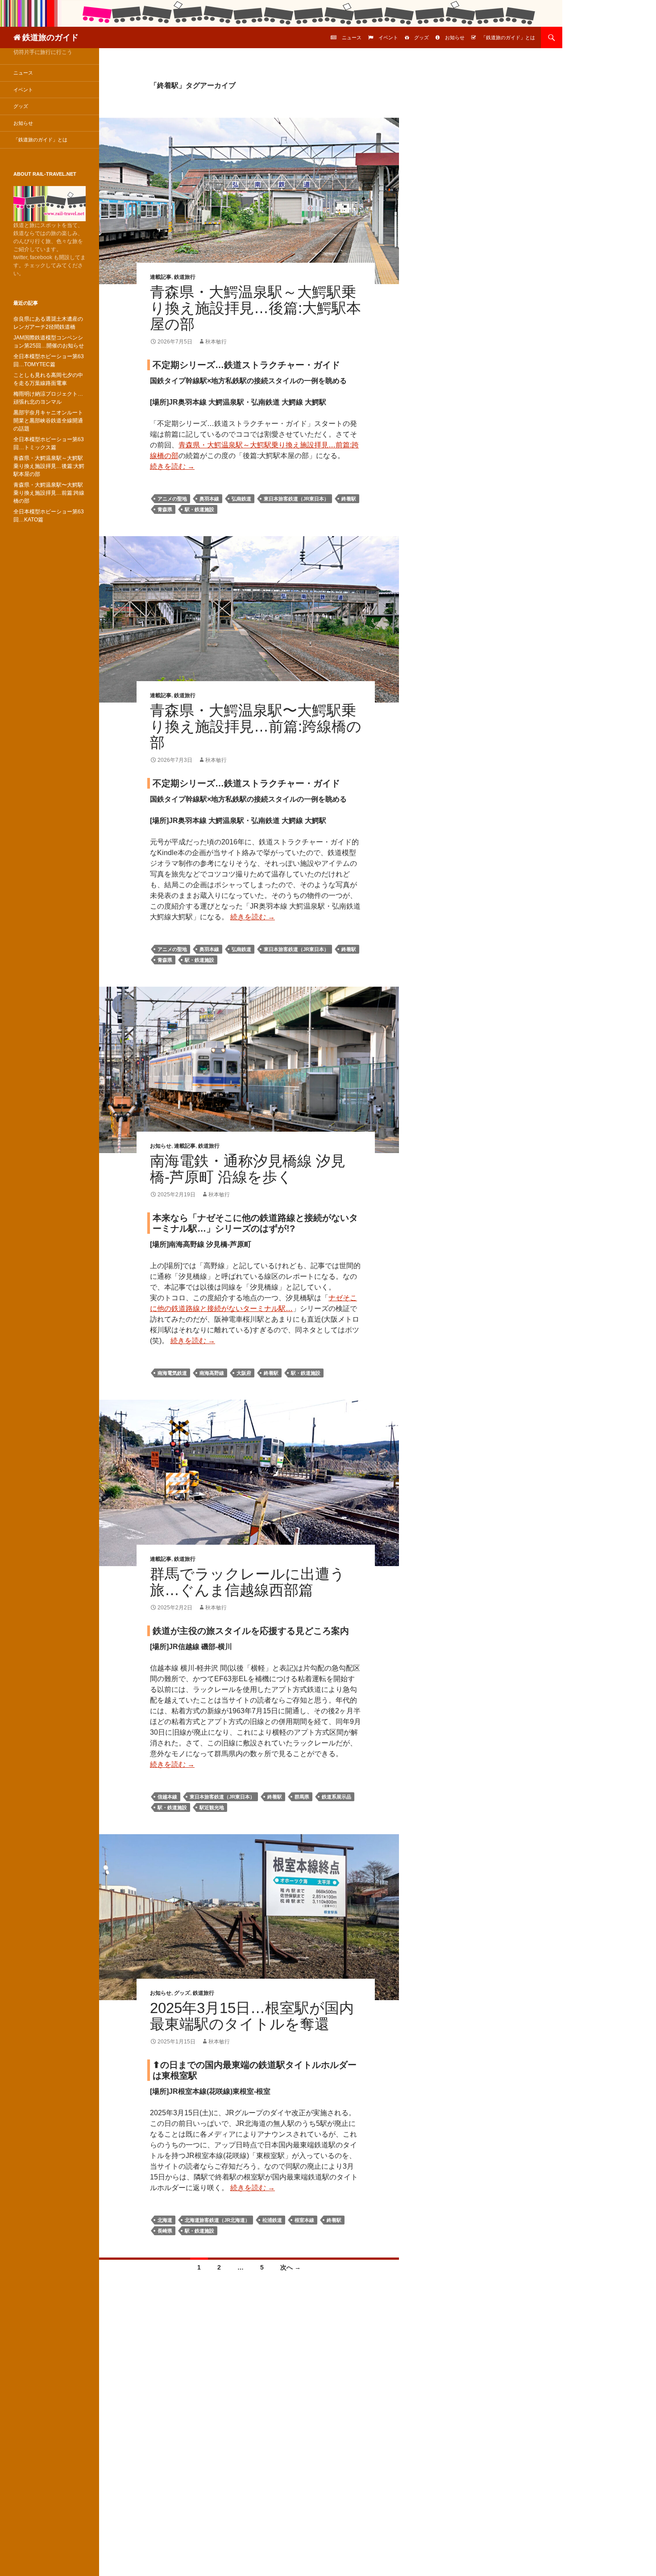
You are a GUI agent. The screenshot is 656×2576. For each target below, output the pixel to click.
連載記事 (161, 277)
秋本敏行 (216, 342)
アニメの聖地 (172, 499)
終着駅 (349, 499)
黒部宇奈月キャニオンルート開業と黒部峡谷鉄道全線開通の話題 (48, 421)
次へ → (291, 2267)
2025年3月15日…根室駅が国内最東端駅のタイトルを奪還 (252, 2016)
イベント (388, 37)
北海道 (165, 2220)
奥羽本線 (209, 499)
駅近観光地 (212, 1807)
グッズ (421, 37)
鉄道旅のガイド (50, 37)
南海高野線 (212, 1373)
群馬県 (302, 1797)
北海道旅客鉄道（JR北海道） (217, 2220)
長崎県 (165, 2231)
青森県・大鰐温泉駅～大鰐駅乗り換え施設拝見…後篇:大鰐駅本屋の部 (255, 308)
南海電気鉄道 (172, 1373)
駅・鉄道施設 (199, 509)
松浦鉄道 (272, 2220)
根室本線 (304, 2220)
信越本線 (167, 1797)
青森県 (165, 509)
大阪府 (244, 1373)
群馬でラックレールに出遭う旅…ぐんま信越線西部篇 (247, 1582)
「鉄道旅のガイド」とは (508, 37)
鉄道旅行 (185, 277)
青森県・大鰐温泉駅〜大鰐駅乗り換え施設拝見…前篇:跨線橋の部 (256, 726)
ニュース (352, 37)
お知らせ (455, 37)
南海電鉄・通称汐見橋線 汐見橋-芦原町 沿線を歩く (248, 1169)
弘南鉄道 (241, 499)
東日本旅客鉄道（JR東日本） (296, 499)
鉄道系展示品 (336, 1797)
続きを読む (172, 466)
